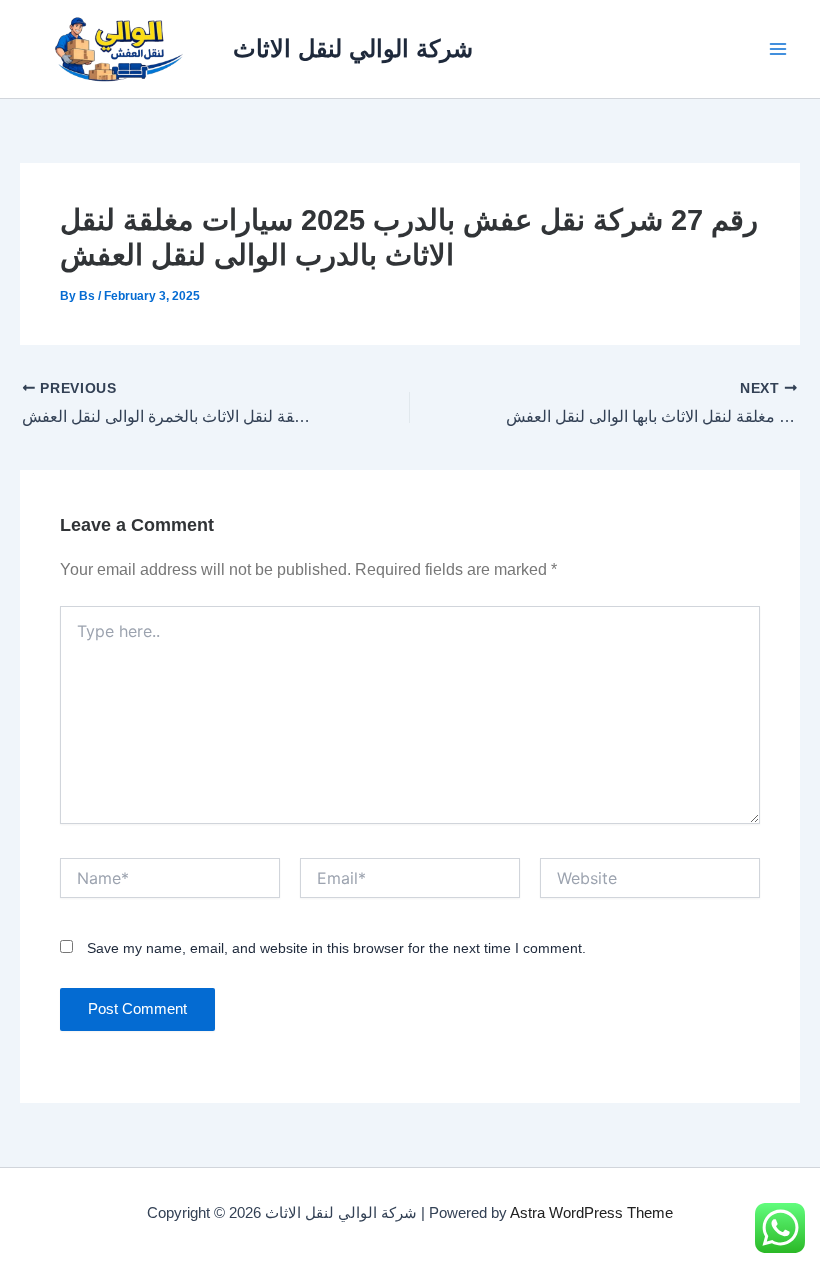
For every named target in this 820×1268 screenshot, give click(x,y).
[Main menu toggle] (778, 49)
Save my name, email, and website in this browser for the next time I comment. (336, 948)
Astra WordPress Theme (591, 1213)
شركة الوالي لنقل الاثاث (353, 49)
